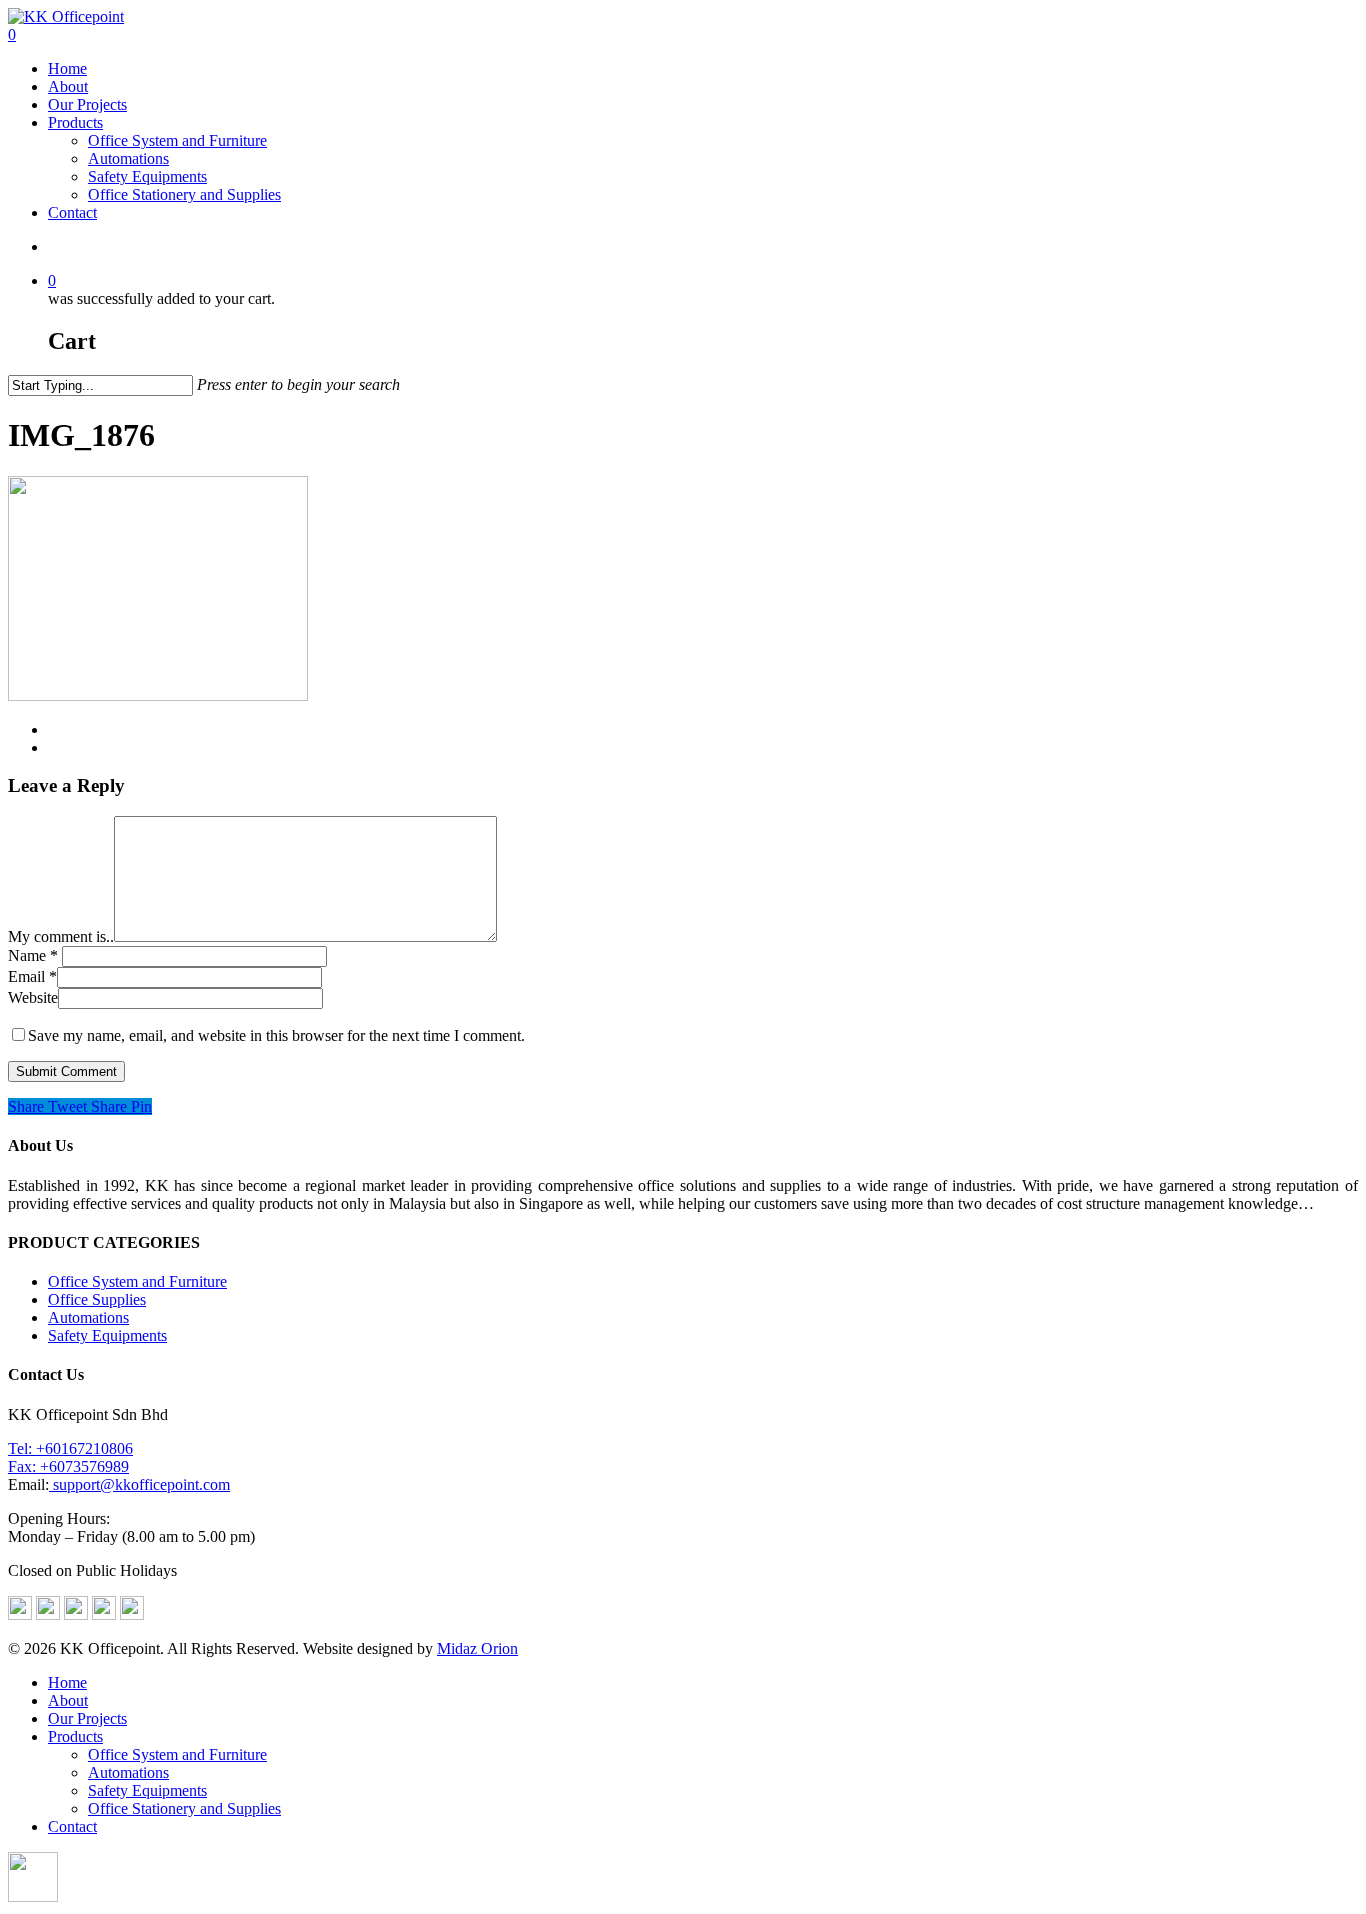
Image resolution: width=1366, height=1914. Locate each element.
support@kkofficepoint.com (139, 1484)
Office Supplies (97, 1299)
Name (33, 955)
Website (33, 997)
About (68, 86)
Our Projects (87, 104)
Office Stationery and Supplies (184, 194)
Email (32, 976)
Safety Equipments (147, 176)
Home (67, 68)
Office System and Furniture (177, 140)
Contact (72, 212)
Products (75, 122)
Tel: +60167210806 (70, 1448)
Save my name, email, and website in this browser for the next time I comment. (276, 1035)
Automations (128, 158)
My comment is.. (61, 936)
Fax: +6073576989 (68, 1466)
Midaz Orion (477, 1648)
